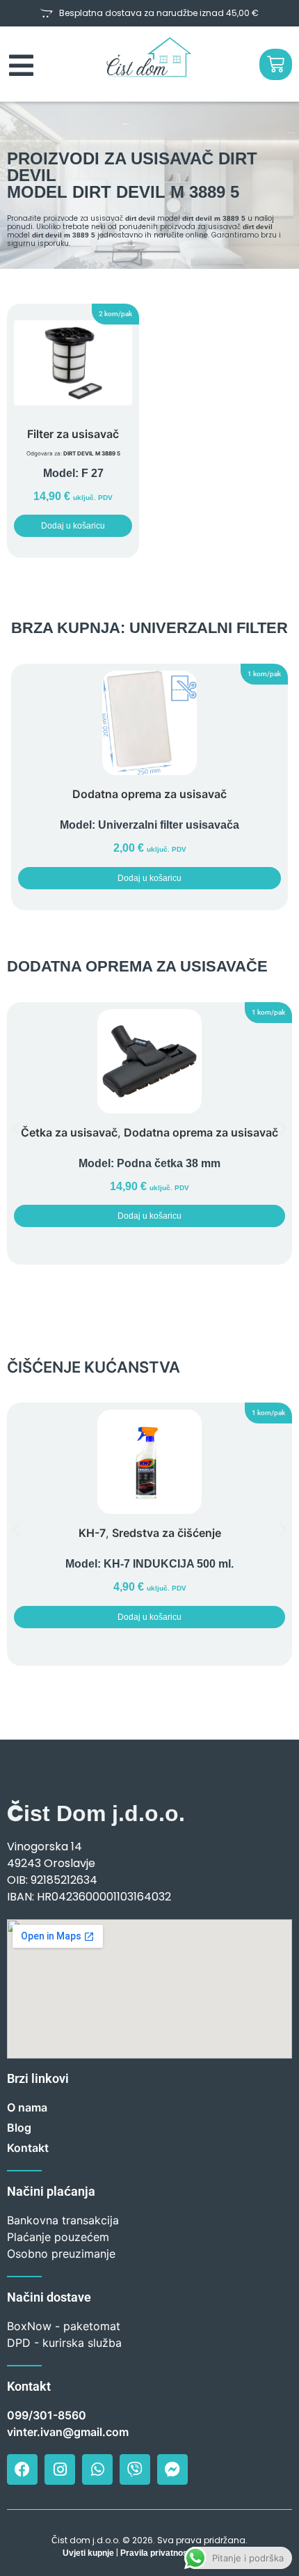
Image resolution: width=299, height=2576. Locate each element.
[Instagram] (60, 2469)
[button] (115, 314)
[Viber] (135, 2469)
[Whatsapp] (97, 2469)
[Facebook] (22, 2469)
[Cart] (276, 64)
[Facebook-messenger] (172, 2469)
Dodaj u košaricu (73, 526)
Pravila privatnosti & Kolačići (178, 2553)
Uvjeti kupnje (88, 2553)
